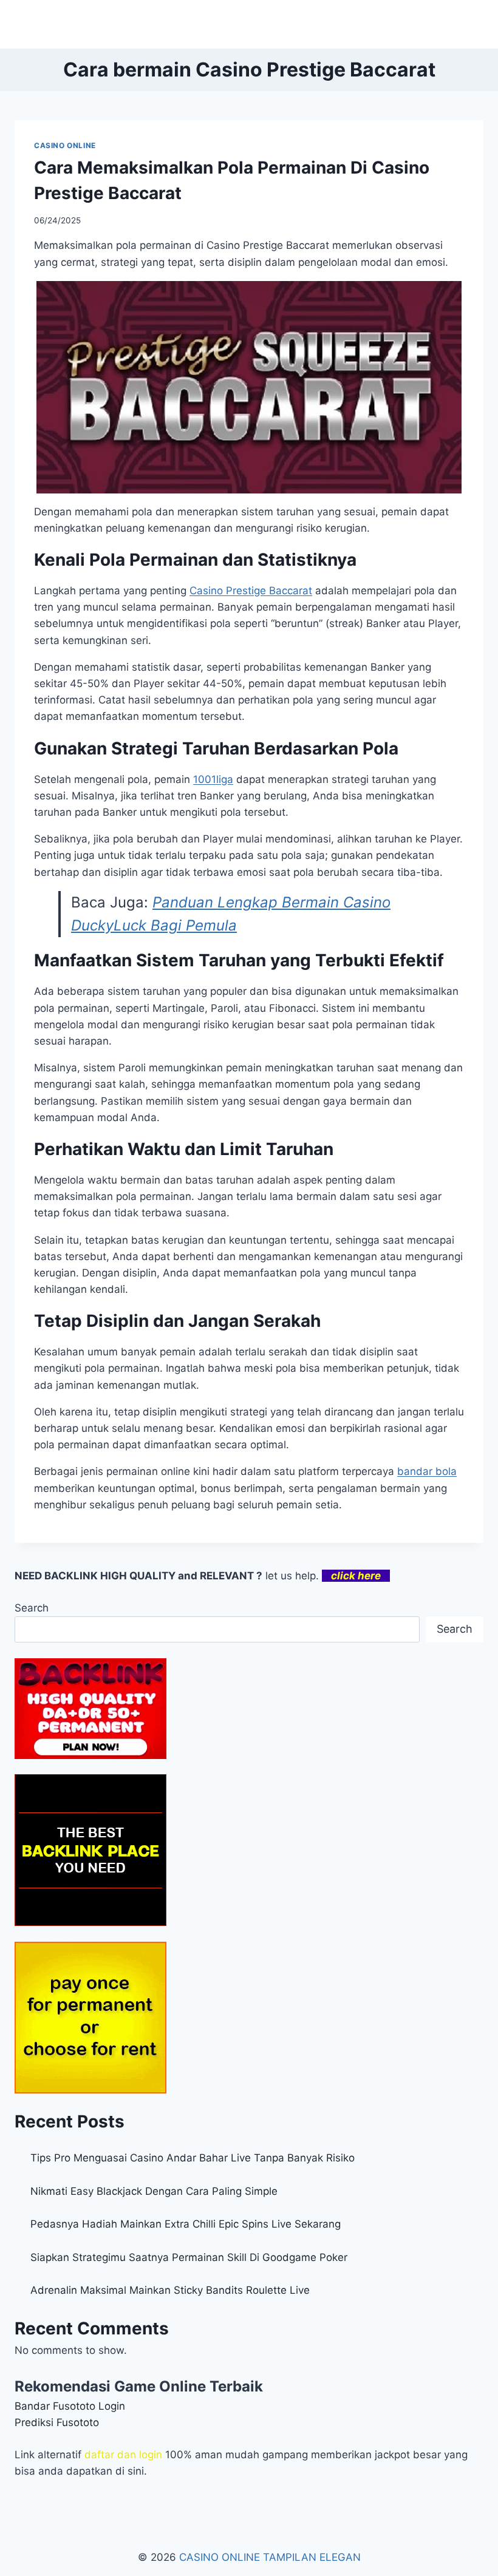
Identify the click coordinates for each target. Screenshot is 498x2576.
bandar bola (427, 1471)
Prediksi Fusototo (57, 2422)
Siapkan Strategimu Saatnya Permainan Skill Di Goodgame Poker (189, 2257)
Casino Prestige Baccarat (251, 591)
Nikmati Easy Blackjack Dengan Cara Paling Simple (154, 2191)
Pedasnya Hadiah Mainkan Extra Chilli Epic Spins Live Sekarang (186, 2224)
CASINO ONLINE (65, 145)
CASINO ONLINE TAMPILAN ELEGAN (270, 2557)
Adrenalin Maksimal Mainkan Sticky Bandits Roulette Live (170, 2290)
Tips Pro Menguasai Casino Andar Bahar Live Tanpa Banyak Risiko (193, 2158)
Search (32, 1608)
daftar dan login (123, 2455)
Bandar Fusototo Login (70, 2406)
